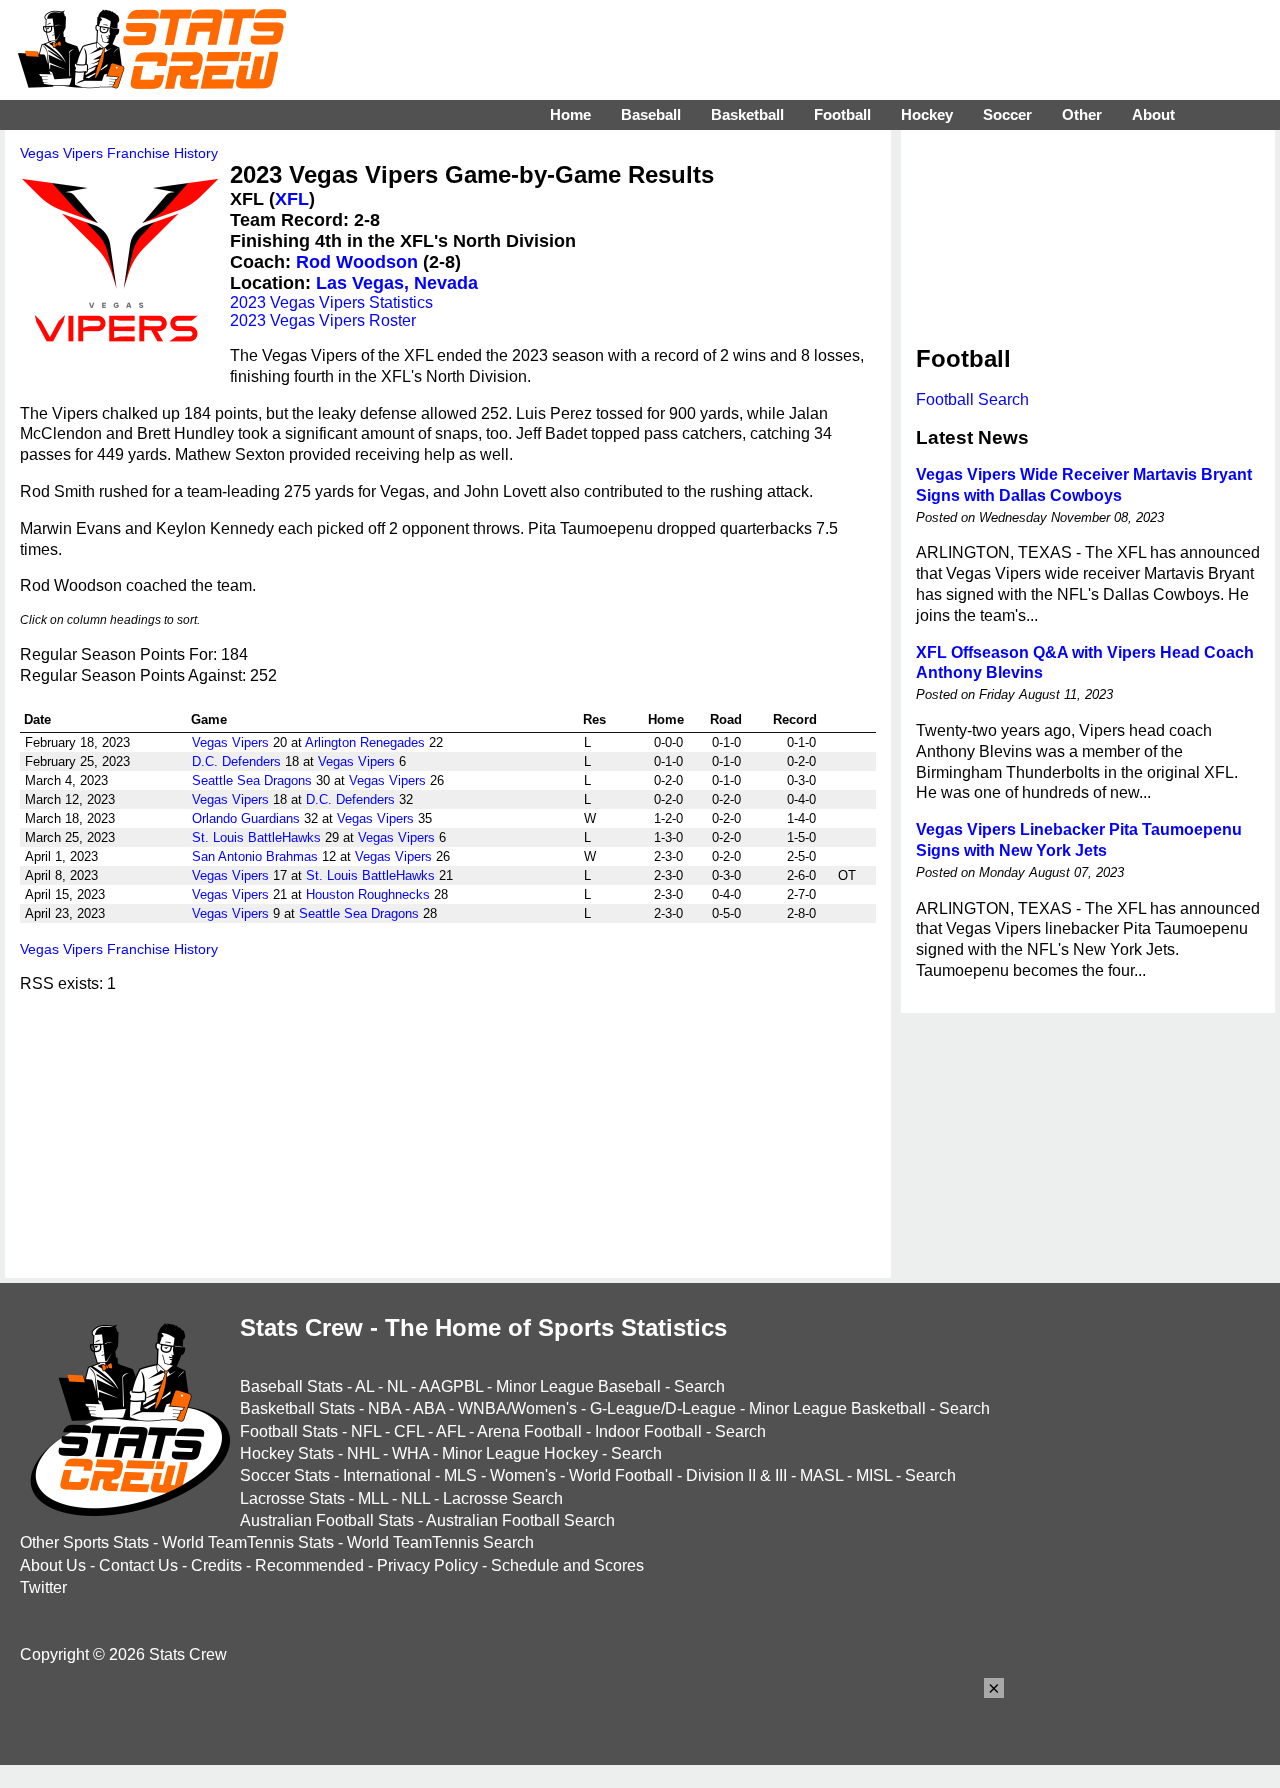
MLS (460, 1475)
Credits (216, 1565)
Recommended (309, 1565)
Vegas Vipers (230, 742)
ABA (429, 1408)
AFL (450, 1431)
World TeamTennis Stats (248, 1542)
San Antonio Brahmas (255, 856)
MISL (874, 1475)
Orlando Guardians (246, 818)
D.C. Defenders (236, 761)
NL (397, 1386)
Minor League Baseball (578, 1386)
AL (364, 1386)
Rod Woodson (357, 262)
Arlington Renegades (365, 742)
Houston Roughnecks (368, 894)
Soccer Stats (285, 1475)
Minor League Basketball (837, 1408)
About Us (53, 1565)
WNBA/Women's (517, 1408)
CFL (409, 1431)
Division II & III (736, 1475)
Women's (523, 1475)
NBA (384, 1408)
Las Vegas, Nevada (397, 283)
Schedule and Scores (567, 1565)
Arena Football (529, 1431)
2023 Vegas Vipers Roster (323, 320)
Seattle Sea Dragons (252, 780)
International (387, 1475)
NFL (366, 1431)
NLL (415, 1498)
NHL (363, 1453)
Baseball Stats (291, 1386)
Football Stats (289, 1431)
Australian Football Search (520, 1520)
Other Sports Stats (84, 1542)
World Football (621, 1475)
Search (699, 1386)
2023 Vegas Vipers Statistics (331, 302)
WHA (410, 1453)
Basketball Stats (297, 1408)
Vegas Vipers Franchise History (119, 153)
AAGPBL (451, 1386)
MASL (821, 1475)
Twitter (43, 1587)
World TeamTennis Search (440, 1542)
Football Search (972, 399)
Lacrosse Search (503, 1498)
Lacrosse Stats (292, 1498)
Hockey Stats (287, 1453)
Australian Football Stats (327, 1520)
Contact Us (138, 1565)
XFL (292, 199)
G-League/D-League (663, 1408)
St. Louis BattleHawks (256, 837)
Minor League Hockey (520, 1453)
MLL (373, 1498)
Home (570, 114)
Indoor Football (648, 1431)
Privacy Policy (427, 1565)
